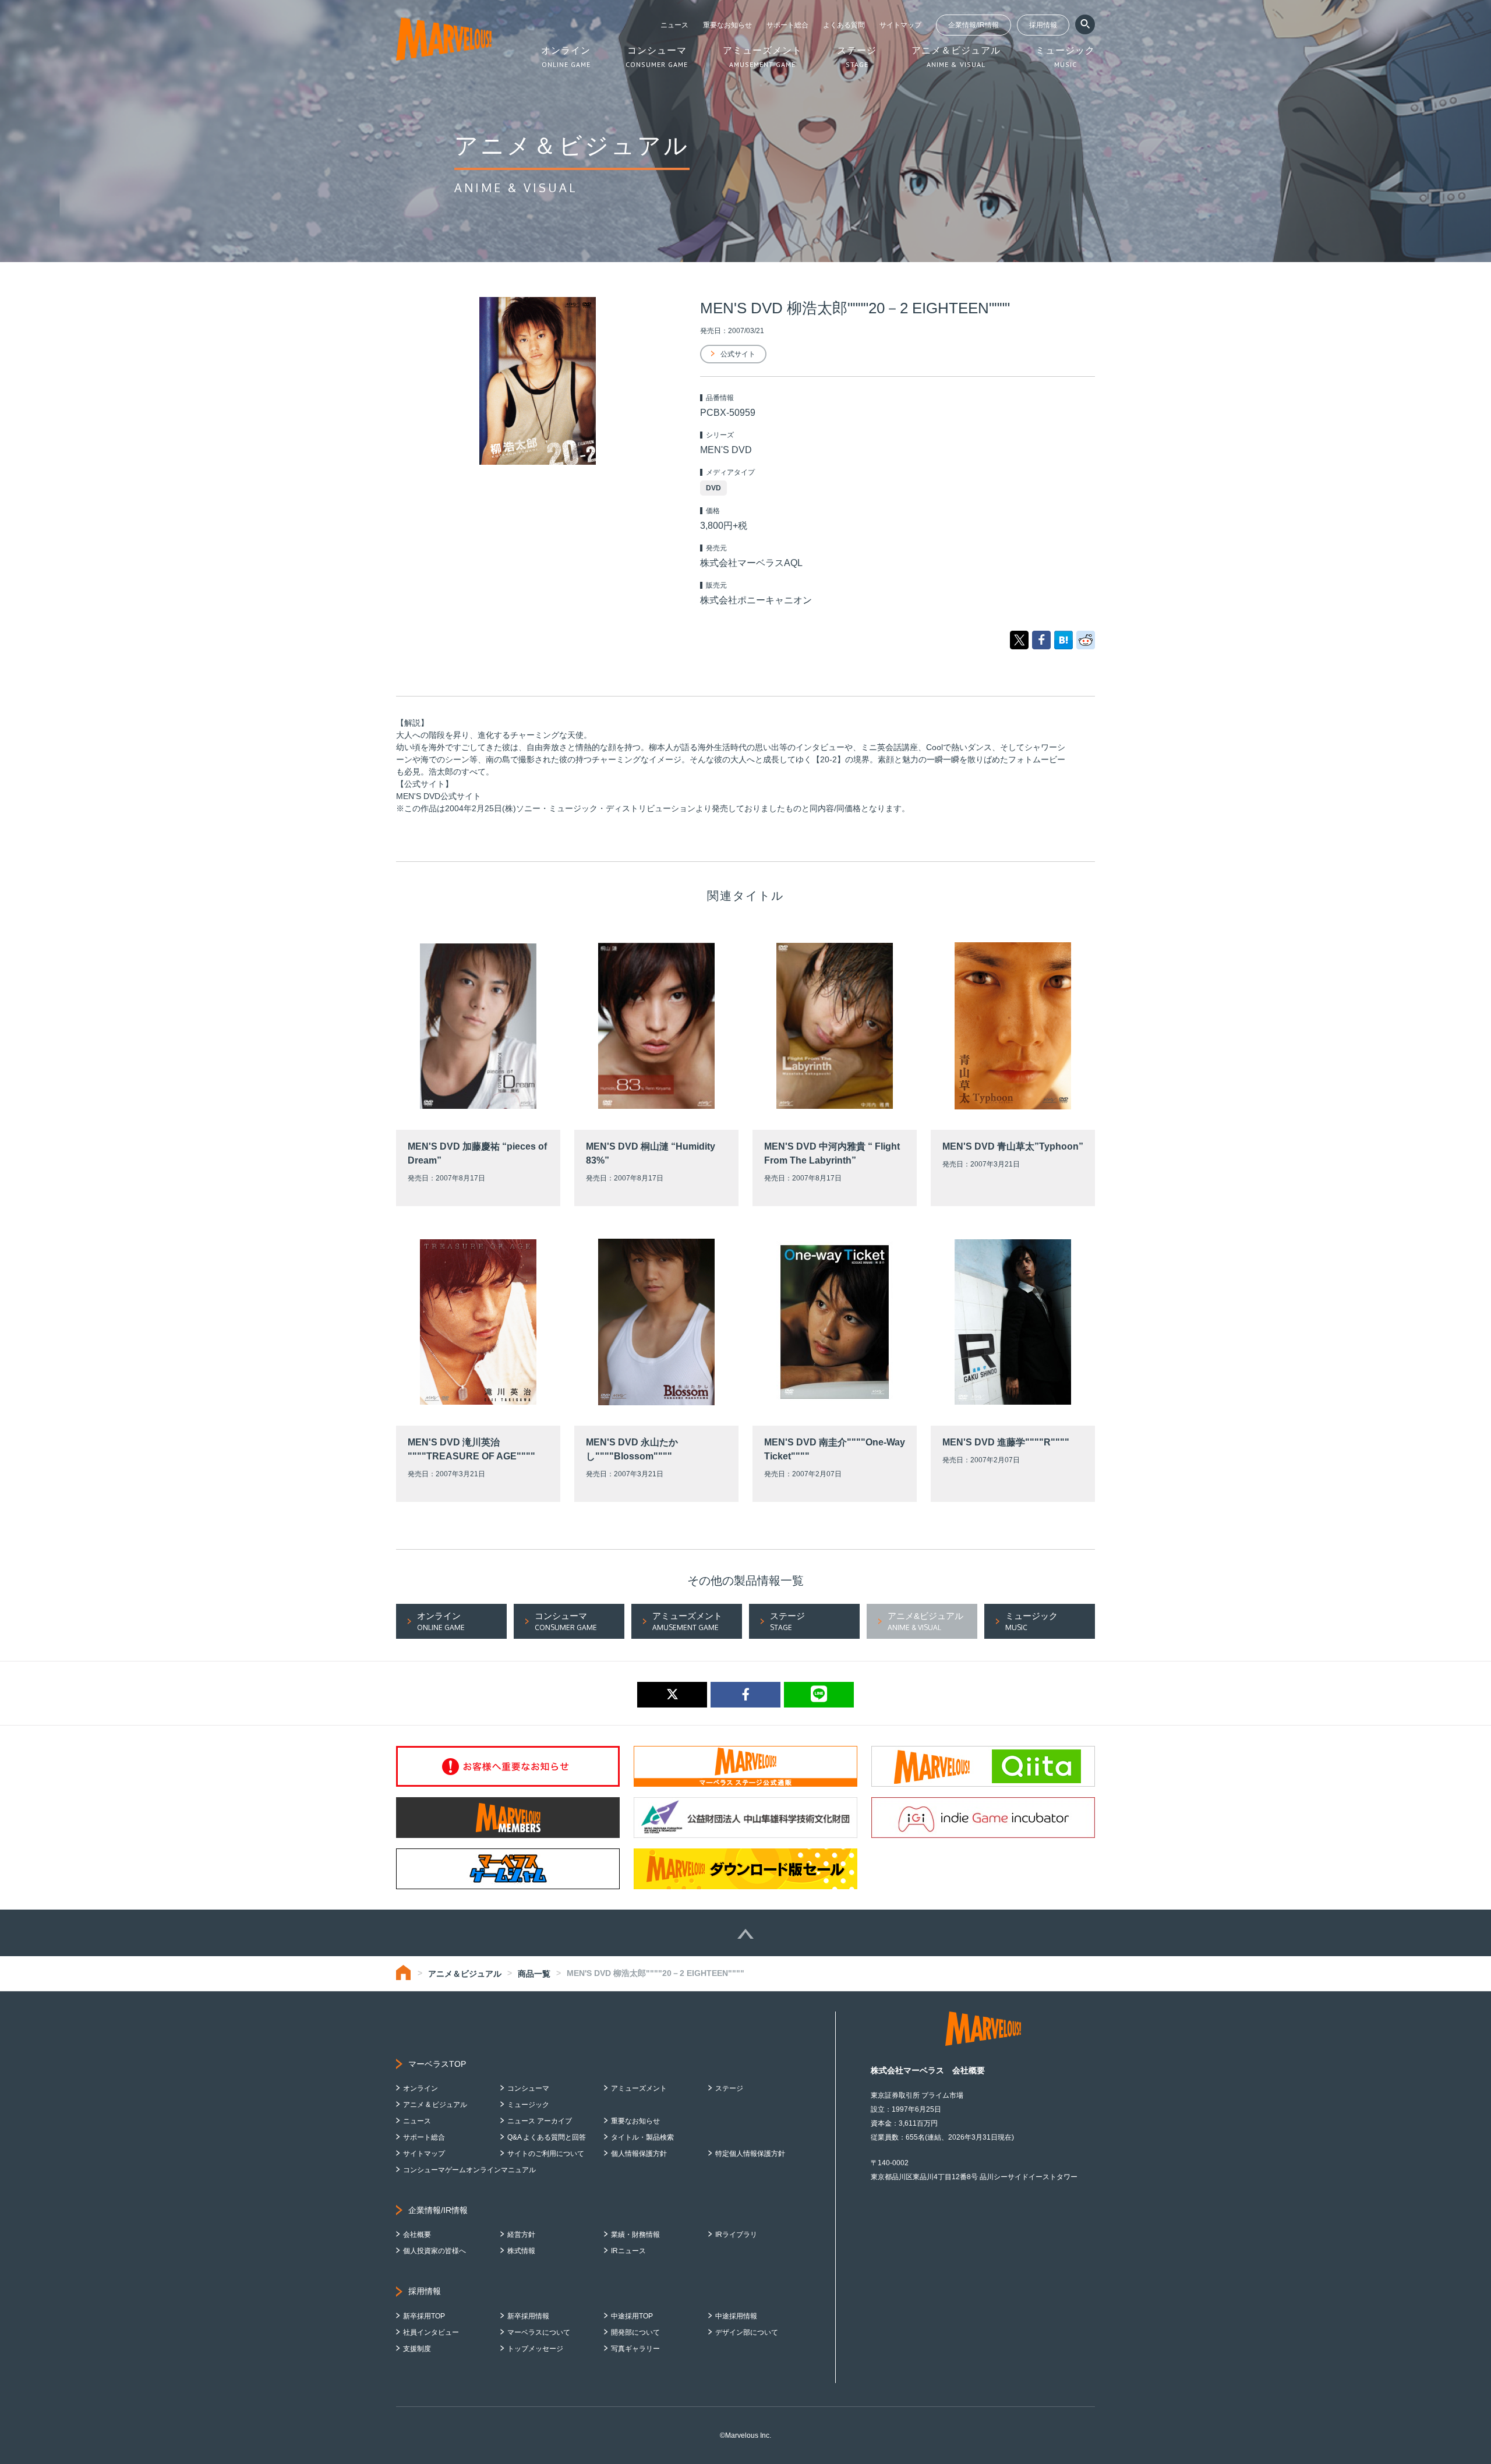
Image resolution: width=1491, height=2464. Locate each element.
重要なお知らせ (727, 25)
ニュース (674, 25)
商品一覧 (534, 1974)
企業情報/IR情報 (974, 25)
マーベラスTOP (437, 2064)
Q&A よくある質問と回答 (547, 2137)
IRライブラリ (736, 2235)
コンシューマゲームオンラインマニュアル (469, 2170)
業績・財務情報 (635, 2235)
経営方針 (521, 2235)
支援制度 (417, 2349)
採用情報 (1043, 25)
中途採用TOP (632, 2316)
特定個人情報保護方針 (750, 2154)
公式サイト (738, 354)
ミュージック (528, 2105)
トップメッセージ (535, 2349)
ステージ (729, 2088)
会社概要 (417, 2235)
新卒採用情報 (528, 2316)
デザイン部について (747, 2332)
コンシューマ (528, 2088)
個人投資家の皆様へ (434, 2251)
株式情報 (521, 2251)
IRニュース (628, 2251)
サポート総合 (787, 25)
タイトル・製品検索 (642, 2137)
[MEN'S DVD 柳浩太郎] (1064, 639)
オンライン (421, 2088)
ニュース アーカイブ (540, 2121)
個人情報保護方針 (639, 2154)
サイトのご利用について (546, 2154)
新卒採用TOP (424, 2316)
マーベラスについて (539, 2332)
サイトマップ (900, 25)
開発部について (635, 2332)
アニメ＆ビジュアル (465, 1974)
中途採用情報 (736, 2316)
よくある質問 (844, 25)
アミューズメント (639, 2088)
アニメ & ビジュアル (435, 2105)
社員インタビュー (431, 2332)
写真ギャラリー (635, 2349)
